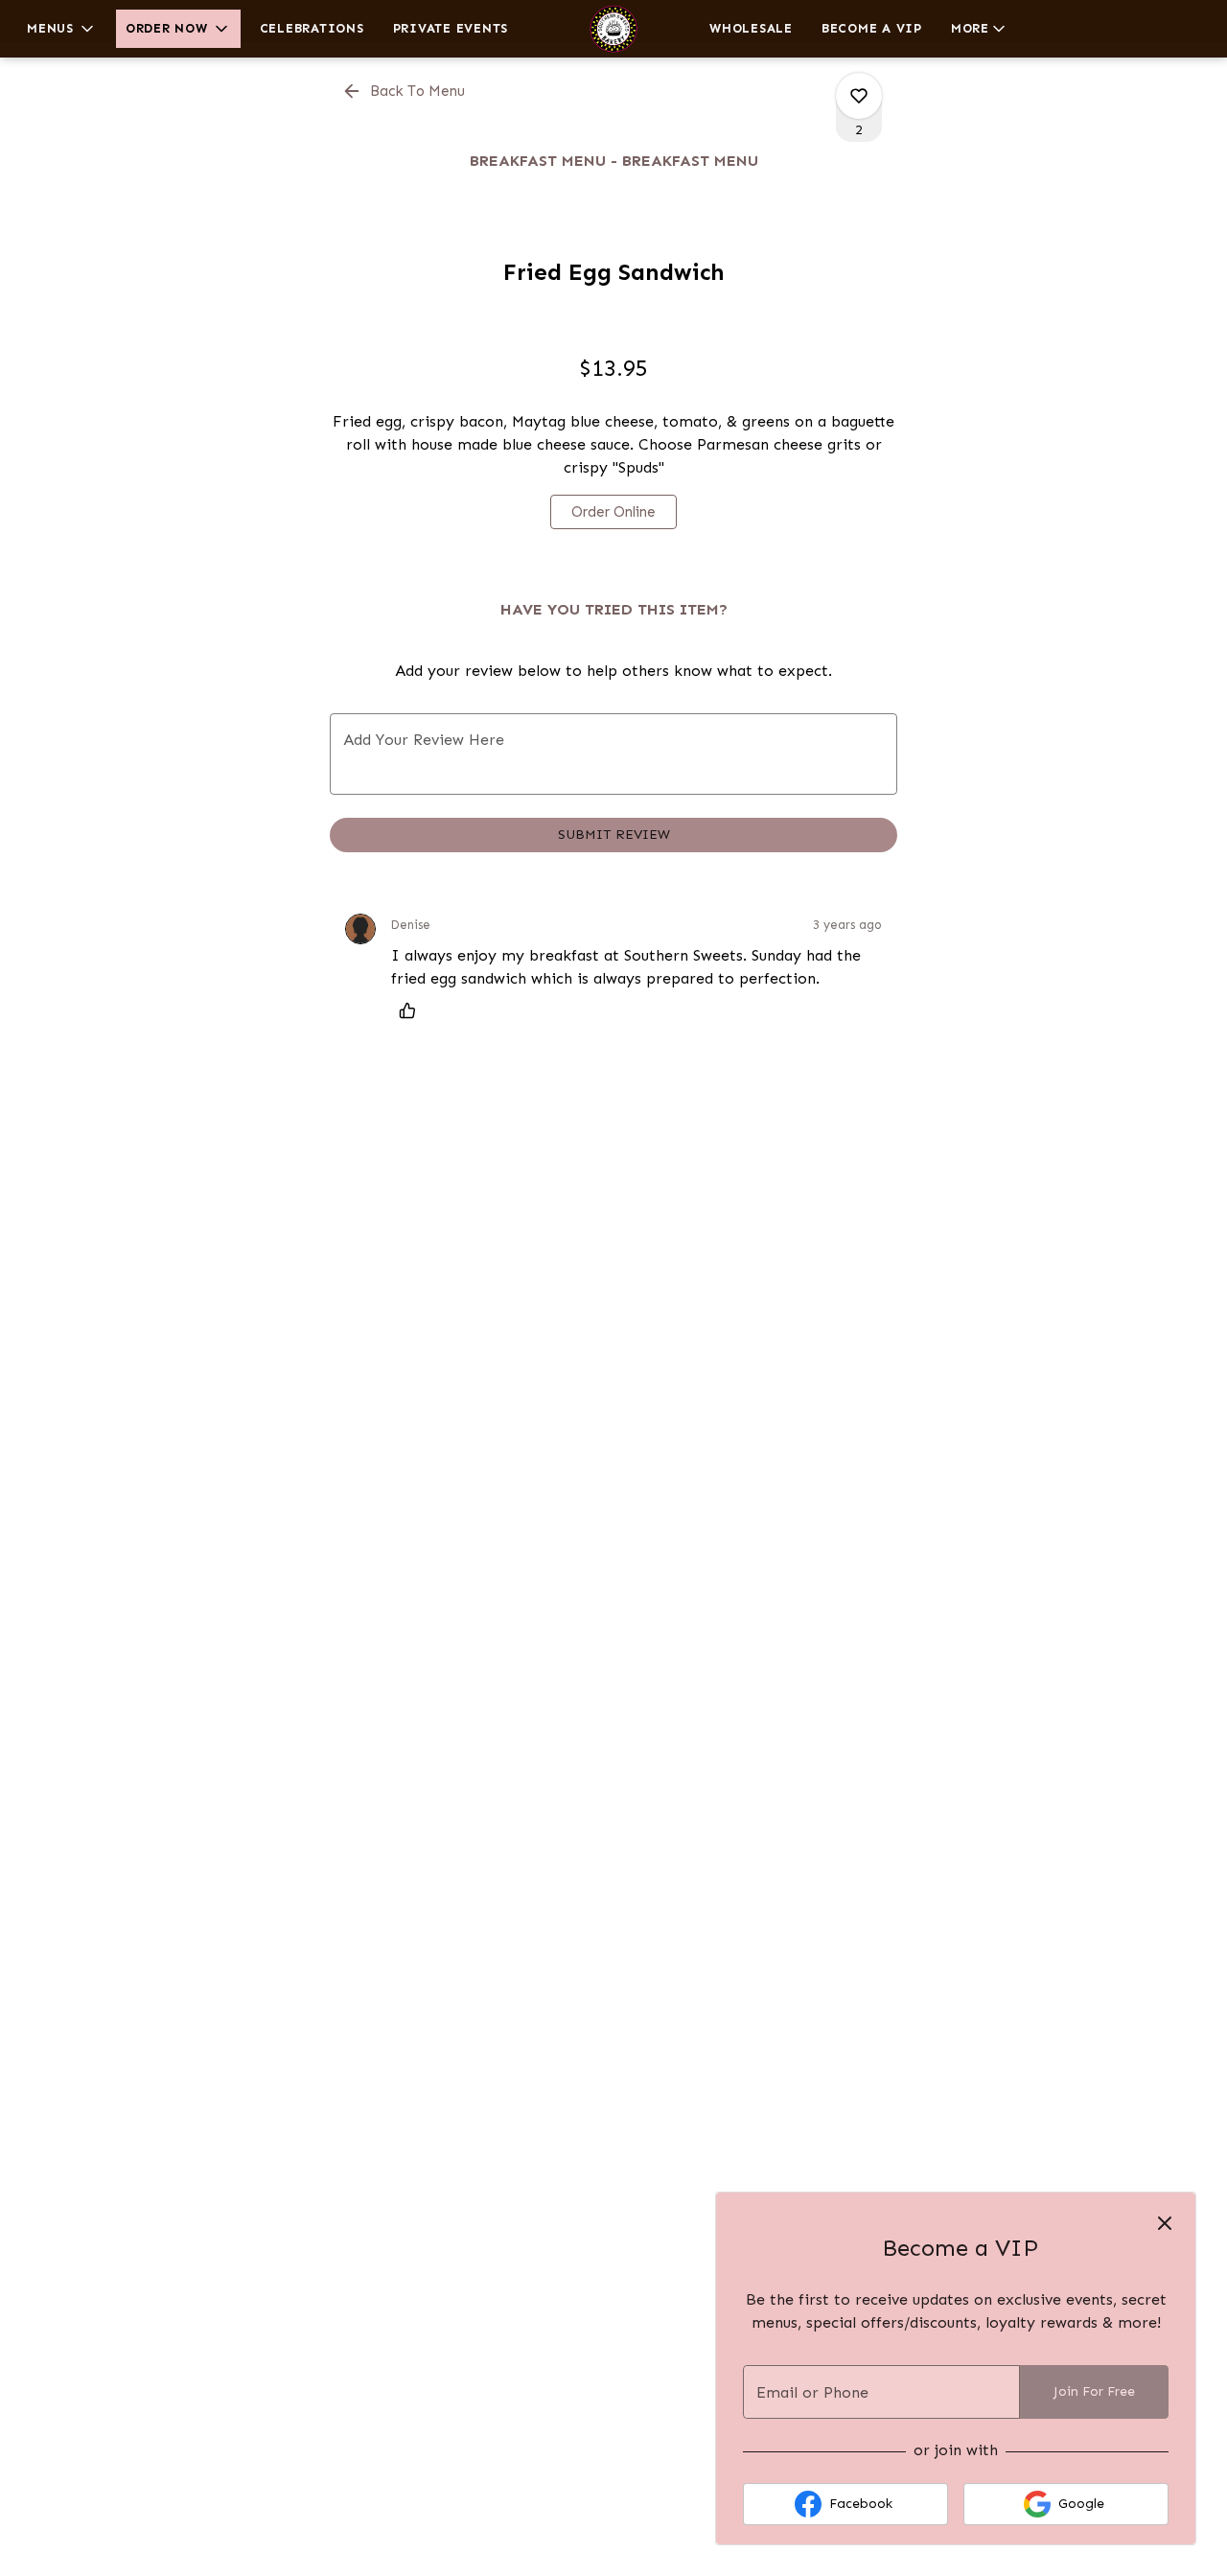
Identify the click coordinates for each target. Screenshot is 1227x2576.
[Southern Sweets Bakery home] (613, 29)
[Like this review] (412, 1010)
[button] (62, 29)
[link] (613, 512)
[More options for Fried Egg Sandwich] (859, 96)
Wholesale (751, 28)
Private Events (451, 28)
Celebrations (312, 28)
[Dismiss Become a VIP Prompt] (1165, 2223)
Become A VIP (872, 28)
